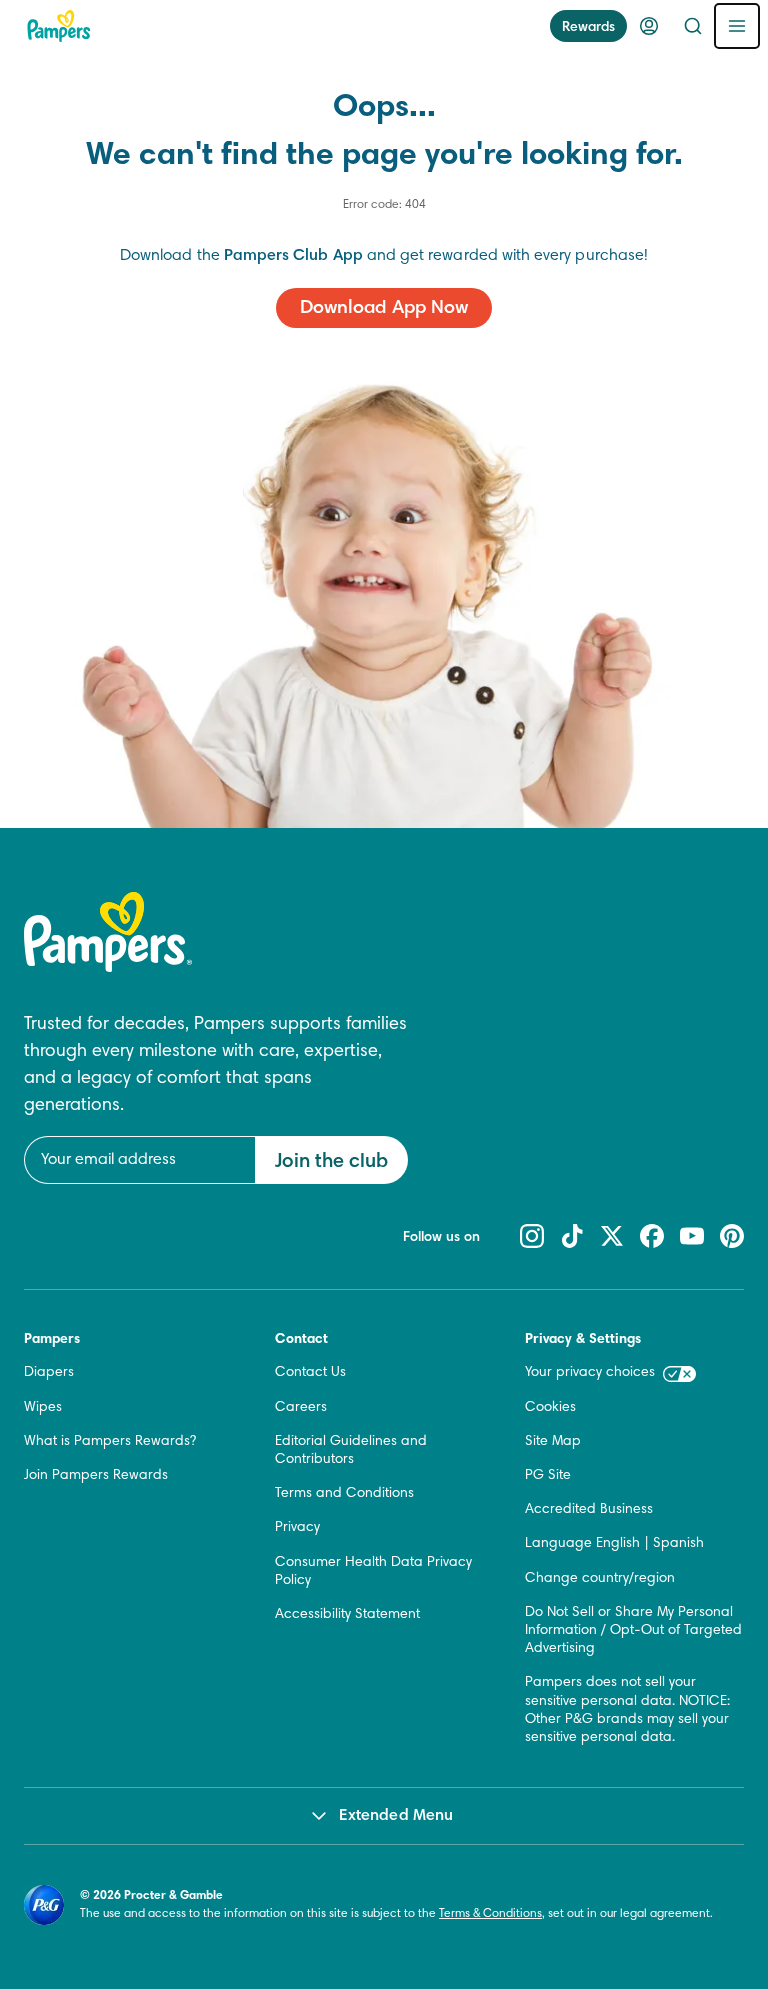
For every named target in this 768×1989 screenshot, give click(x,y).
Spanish (678, 1544)
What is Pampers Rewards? (110, 1442)
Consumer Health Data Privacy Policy (373, 1572)
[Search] (693, 26)
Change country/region (600, 1579)
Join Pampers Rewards (96, 1476)
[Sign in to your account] (649, 26)
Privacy (297, 1528)
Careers (301, 1408)
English (618, 1544)
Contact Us (310, 1373)
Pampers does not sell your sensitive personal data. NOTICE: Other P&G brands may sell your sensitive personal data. (627, 1710)
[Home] (59, 26)
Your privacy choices (590, 1373)
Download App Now (384, 308)
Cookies (550, 1408)
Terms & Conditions (490, 1914)
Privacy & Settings (583, 1340)
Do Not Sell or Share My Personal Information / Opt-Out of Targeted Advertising (633, 1631)
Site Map (553, 1442)
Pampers (52, 1340)
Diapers (49, 1373)
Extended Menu (396, 1816)
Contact (301, 1340)
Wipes (43, 1408)
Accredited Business (589, 1510)
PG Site (548, 1476)
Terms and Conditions (344, 1494)
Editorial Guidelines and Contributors (351, 1451)
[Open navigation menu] (737, 26)
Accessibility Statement (347, 1615)
